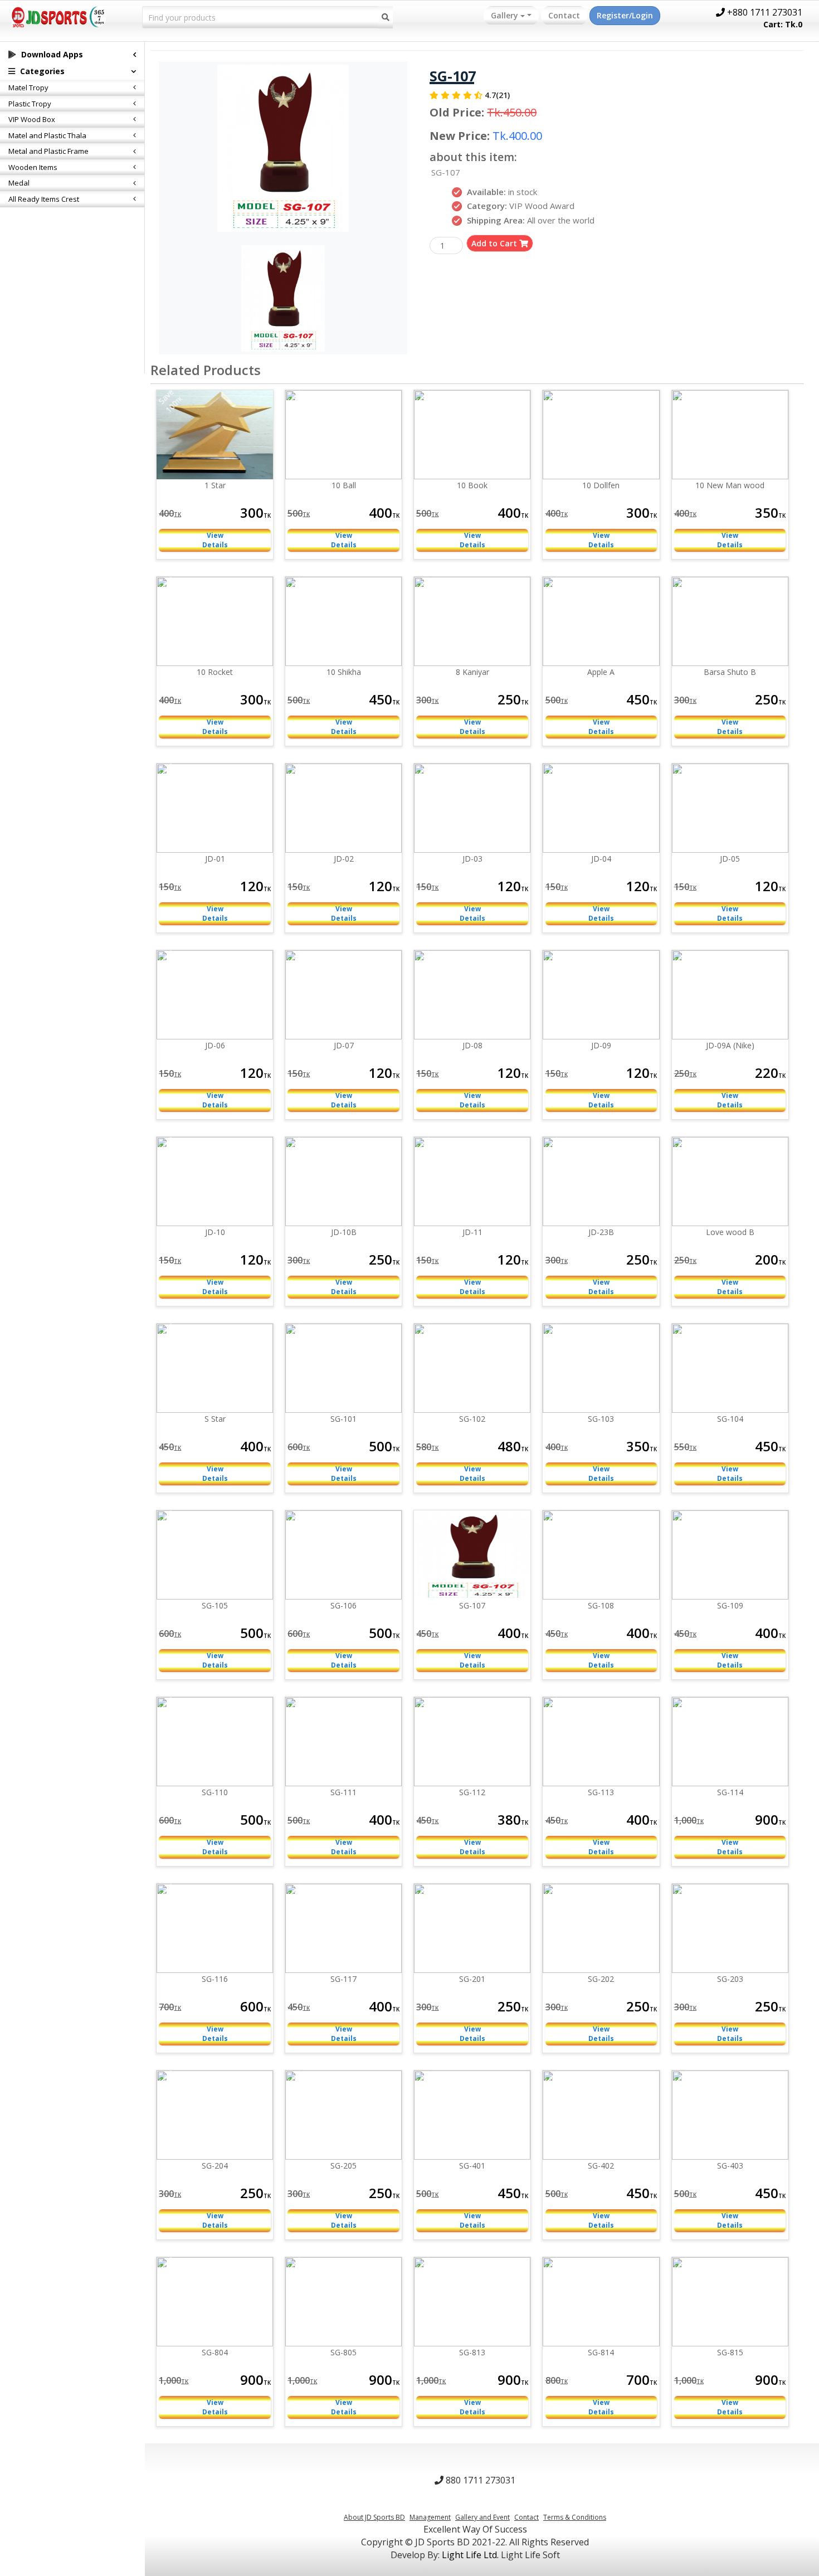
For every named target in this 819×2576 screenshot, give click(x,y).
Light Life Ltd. (470, 2555)
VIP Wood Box (32, 119)
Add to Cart (495, 243)
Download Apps (51, 54)
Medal (19, 183)
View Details (215, 540)
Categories (41, 71)
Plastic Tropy (30, 104)
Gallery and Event (482, 2517)
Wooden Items (33, 167)
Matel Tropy (28, 88)
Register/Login (625, 15)
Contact (564, 15)
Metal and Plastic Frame (48, 151)
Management (430, 2517)
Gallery (506, 15)
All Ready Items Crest (44, 199)
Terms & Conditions (575, 2517)
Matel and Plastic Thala (47, 135)
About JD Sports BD (374, 2517)
